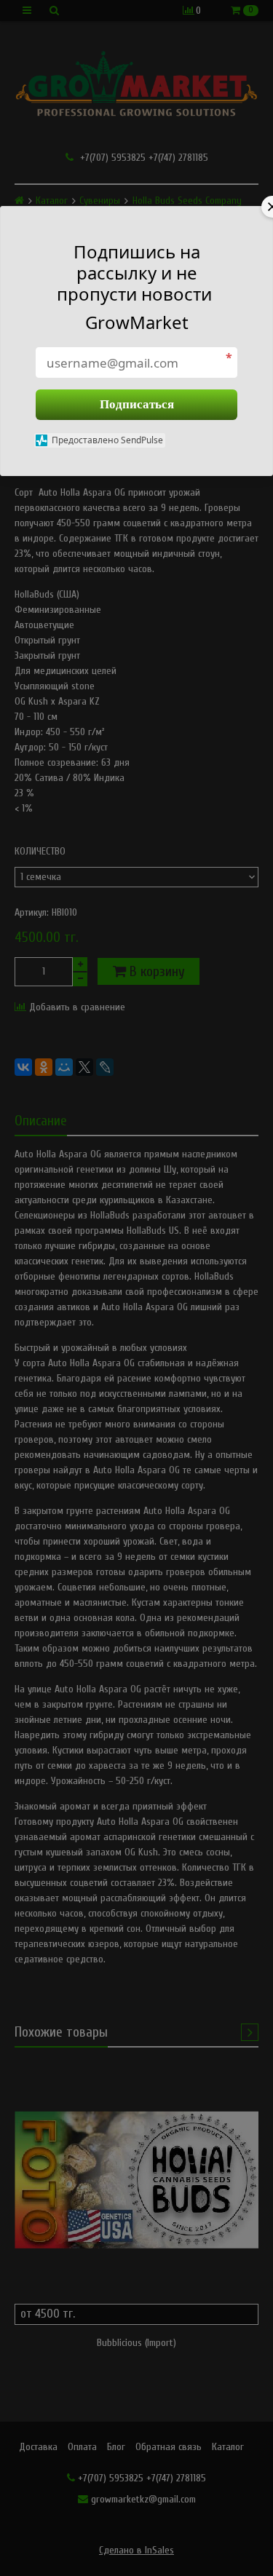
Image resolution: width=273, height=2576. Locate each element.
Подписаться (137, 404)
